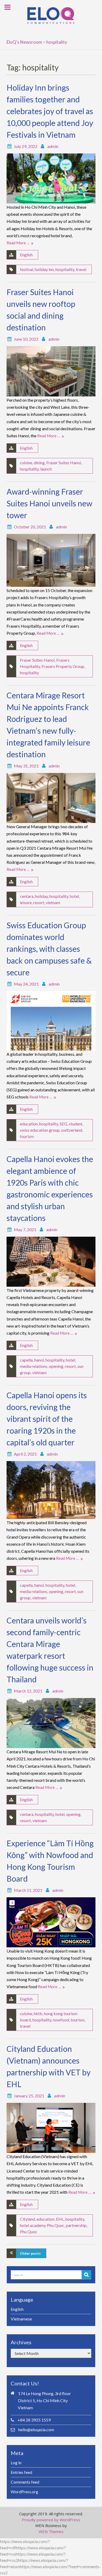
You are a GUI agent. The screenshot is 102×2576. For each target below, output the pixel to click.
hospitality (65, 269)
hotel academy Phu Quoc (42, 2225)
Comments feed (25, 2482)
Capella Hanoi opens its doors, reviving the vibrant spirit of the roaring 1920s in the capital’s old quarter (47, 1419)
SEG (63, 1124)
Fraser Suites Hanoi (64, 463)
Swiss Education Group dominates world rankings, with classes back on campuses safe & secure (49, 949)
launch (46, 469)
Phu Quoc (29, 2232)
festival (27, 269)
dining (39, 463)
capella (26, 1360)
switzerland (72, 1130)
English (26, 255)
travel (81, 269)
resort (39, 902)
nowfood (61, 2020)
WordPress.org (24, 2492)
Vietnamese (21, 2319)
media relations (34, 1366)
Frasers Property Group (63, 666)
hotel (74, 896)
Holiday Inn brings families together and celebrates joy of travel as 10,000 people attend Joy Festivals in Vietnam (50, 111)
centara (27, 896)
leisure (26, 902)
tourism (27, 1136)
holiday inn (44, 269)
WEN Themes (51, 2531)
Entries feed (21, 2472)
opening (56, 1366)
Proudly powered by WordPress (51, 2520)
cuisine (26, 463)
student (76, 1124)
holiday (41, 896)
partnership (76, 2225)
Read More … (18, 243)
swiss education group (40, 1130)
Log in (16, 2462)
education (29, 1124)
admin (53, 146)
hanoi (39, 1360)
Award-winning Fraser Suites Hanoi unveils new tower (49, 503)
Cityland (27, 2219)
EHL (60, 2219)
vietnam (53, 902)
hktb (38, 2013)
